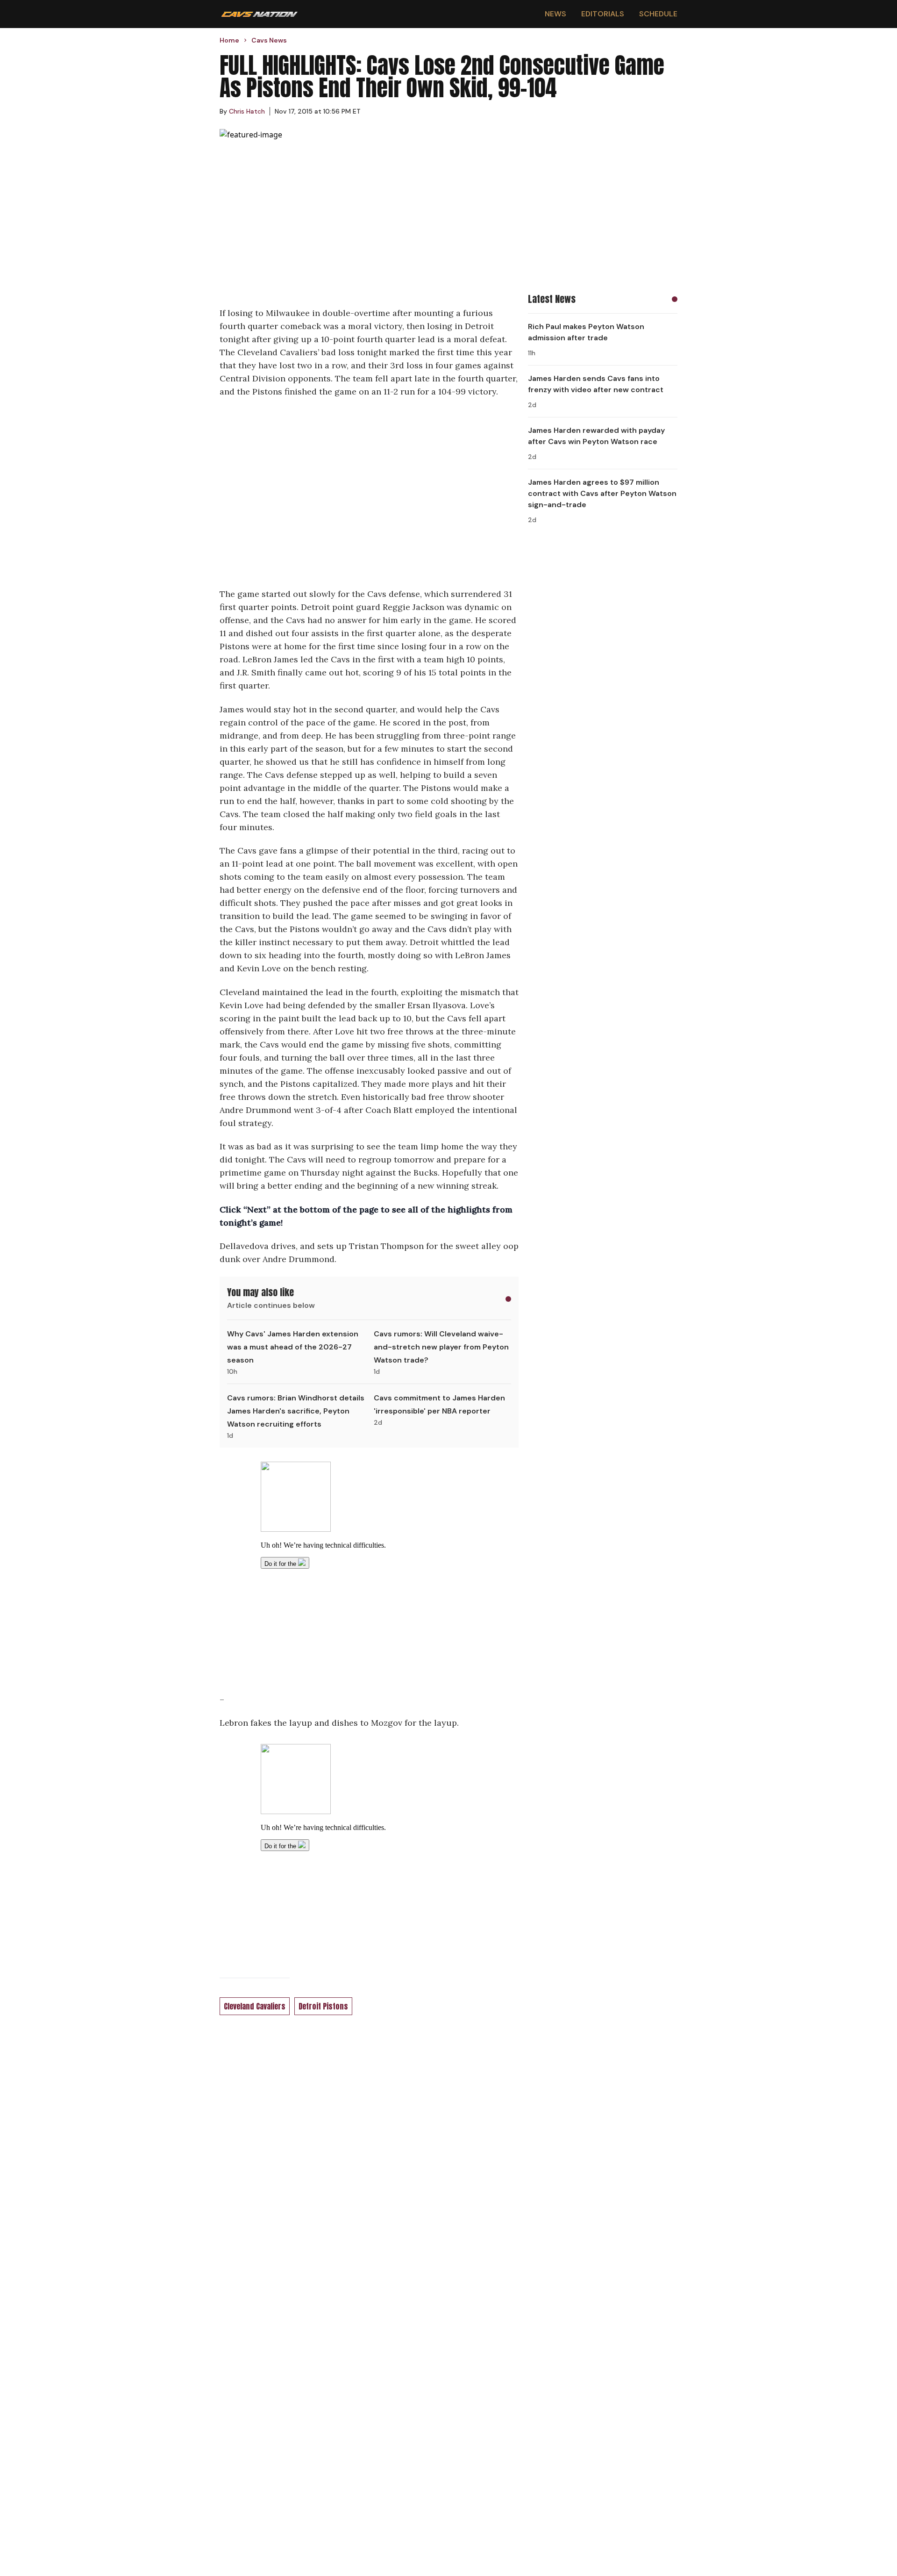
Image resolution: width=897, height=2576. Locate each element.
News (555, 14)
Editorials (603, 14)
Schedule (658, 14)
